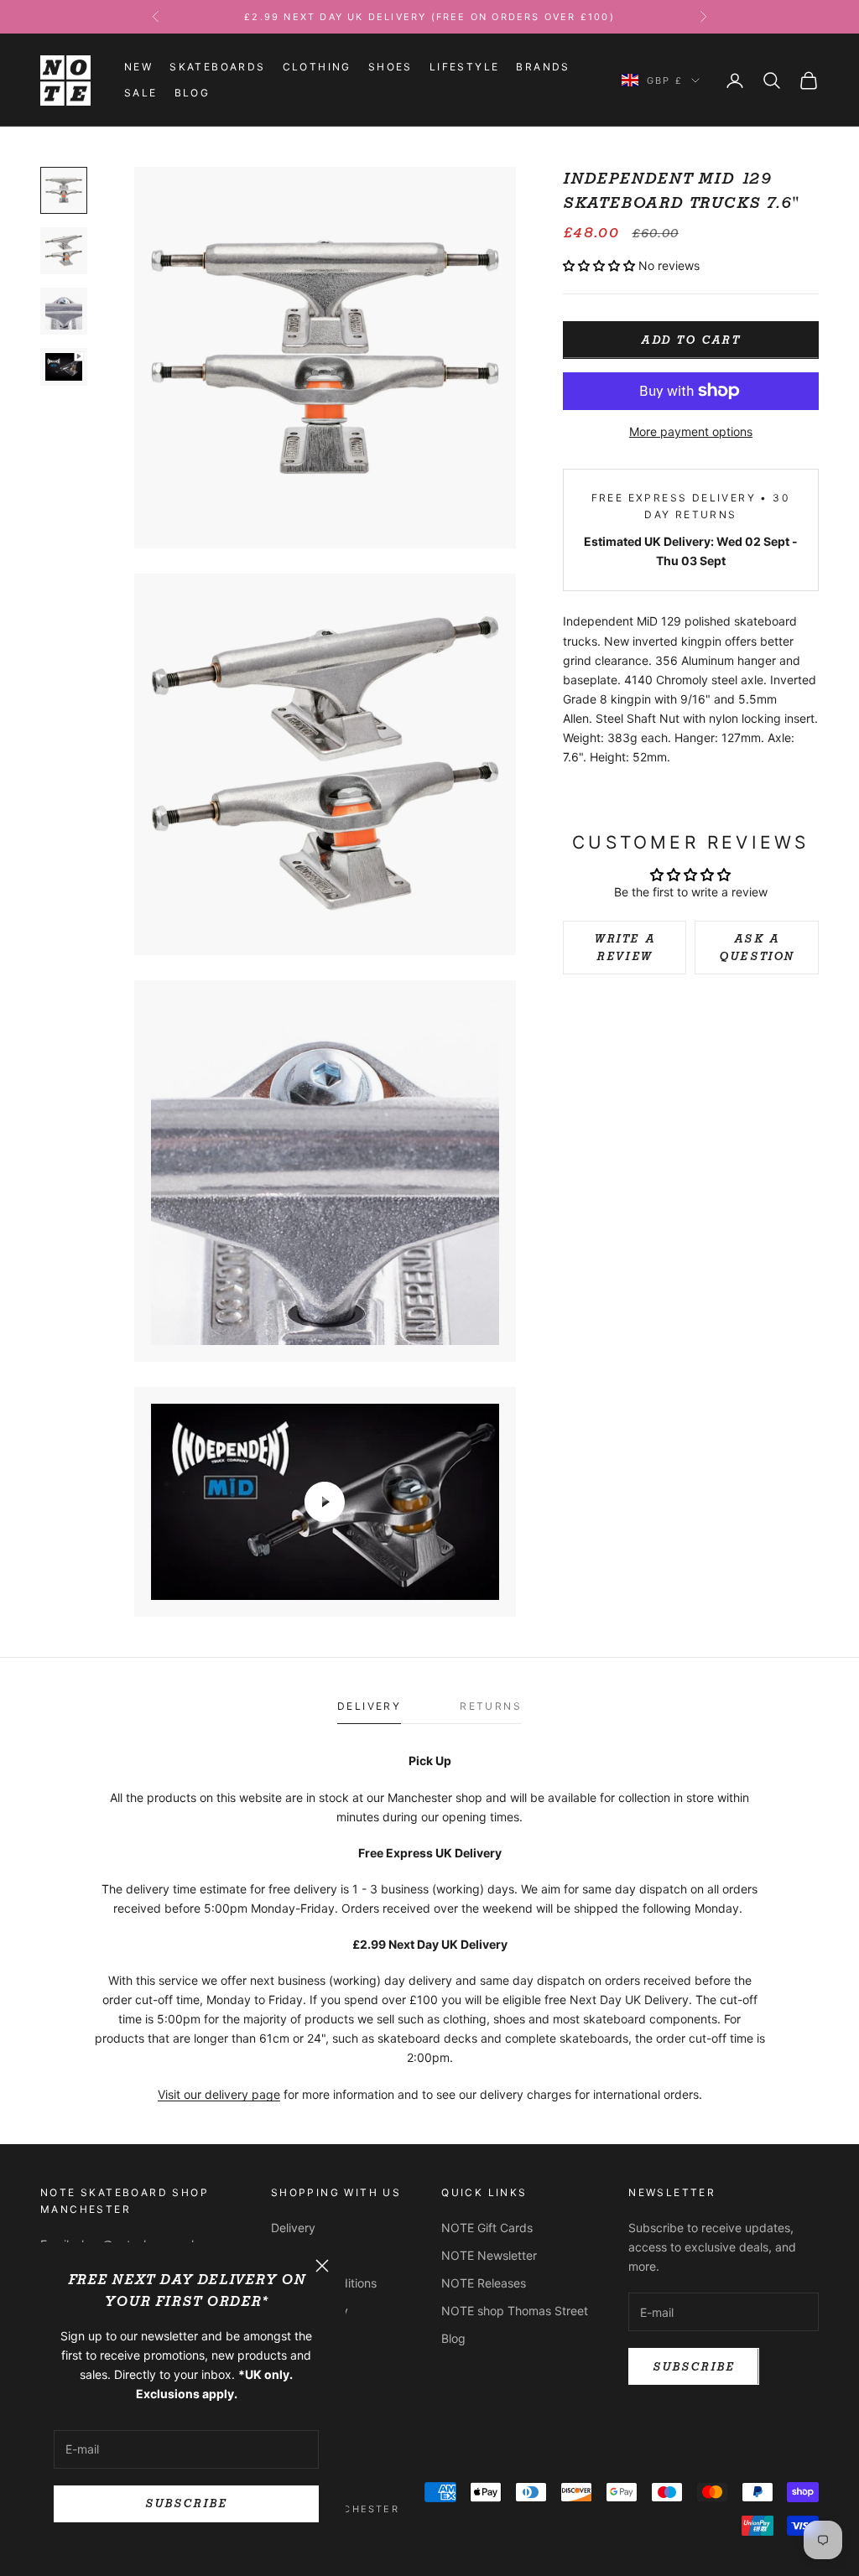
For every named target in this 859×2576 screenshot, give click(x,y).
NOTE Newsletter (489, 2255)
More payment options (691, 431)
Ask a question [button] (757, 948)
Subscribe (186, 2503)
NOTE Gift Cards (487, 2228)
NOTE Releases (484, 2283)
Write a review (625, 948)
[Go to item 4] (64, 367)
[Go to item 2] (64, 251)
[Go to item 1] (64, 190)
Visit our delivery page (219, 2094)
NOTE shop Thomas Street (515, 2311)
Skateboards (217, 67)
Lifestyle (465, 67)
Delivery (293, 2228)
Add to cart (691, 340)
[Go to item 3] (64, 311)
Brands (543, 67)
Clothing (317, 67)
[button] (599, 265)
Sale (141, 93)
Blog (193, 93)
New (138, 67)
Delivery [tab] (369, 1706)
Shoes (390, 67)
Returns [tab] (491, 1706)
